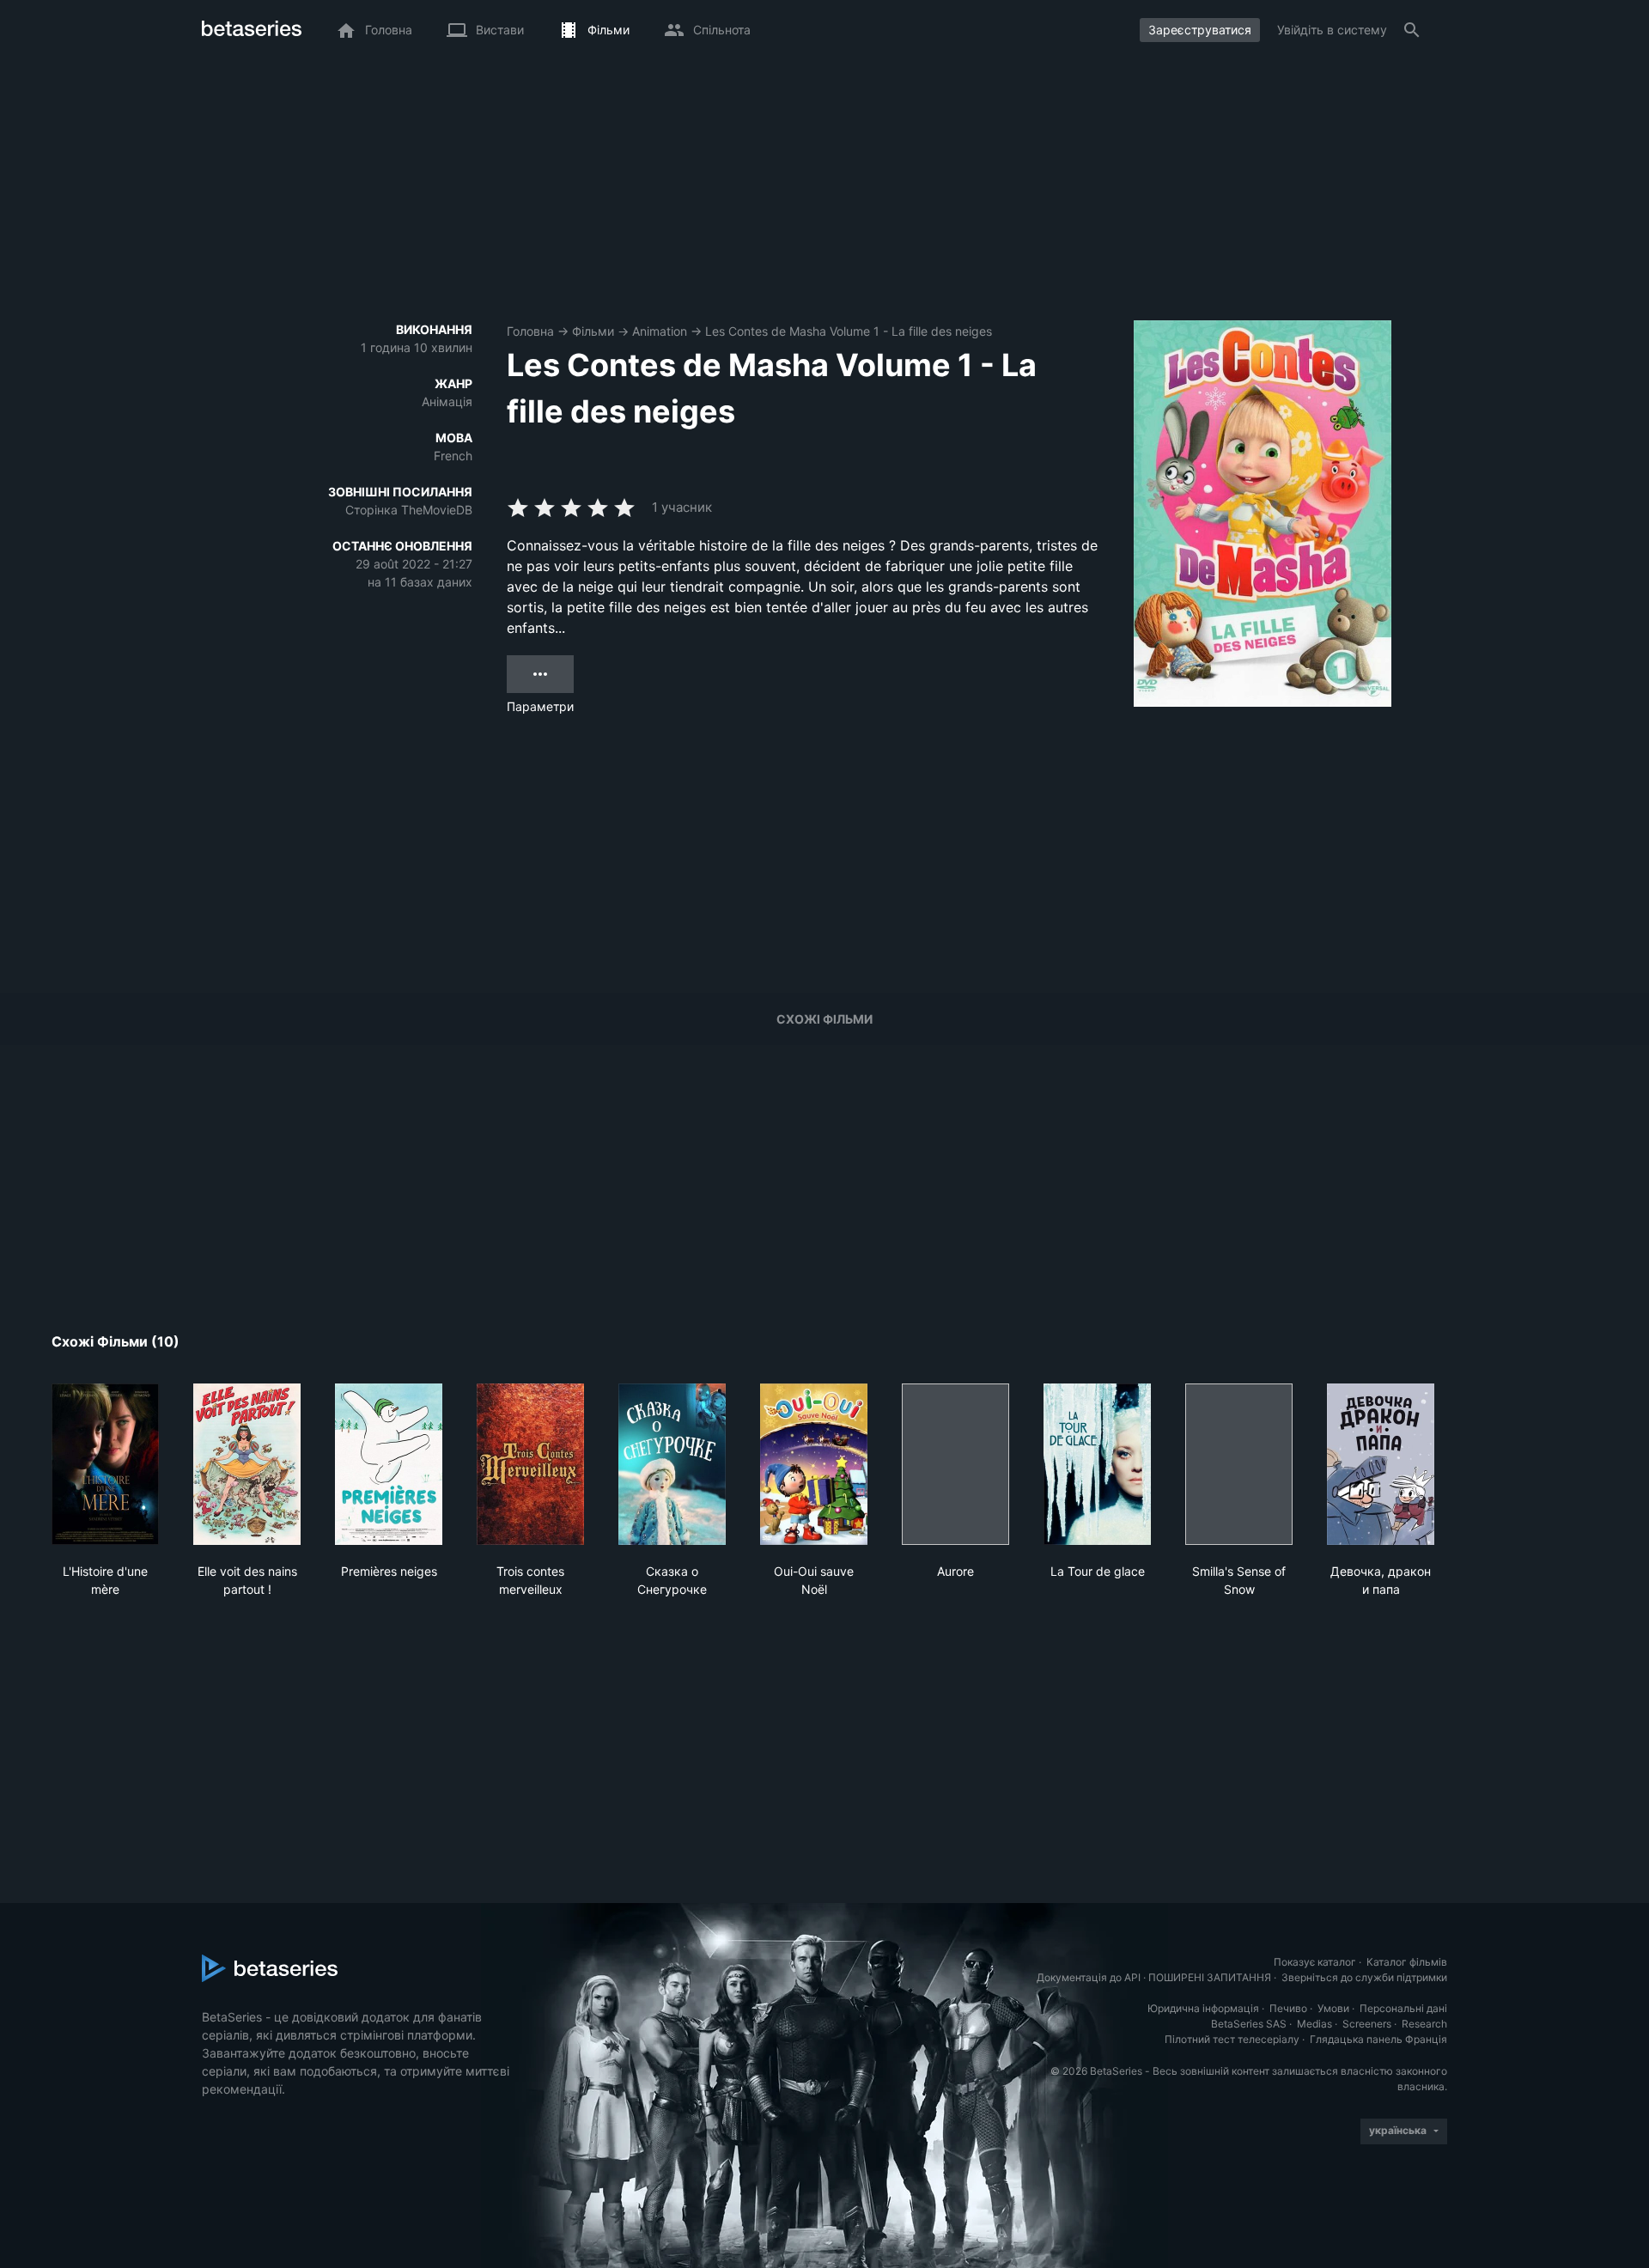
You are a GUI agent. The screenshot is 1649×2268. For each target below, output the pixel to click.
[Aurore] (955, 1464)
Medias (1314, 2024)
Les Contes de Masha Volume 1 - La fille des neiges (849, 331)
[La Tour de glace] (1097, 1464)
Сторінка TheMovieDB (409, 510)
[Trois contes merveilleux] (530, 1464)
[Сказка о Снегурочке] (672, 1464)
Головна (530, 331)
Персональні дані (1403, 2008)
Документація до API (1089, 1977)
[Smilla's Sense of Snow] (1239, 1464)
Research (1424, 2024)
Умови (1333, 2008)
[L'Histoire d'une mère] (105, 1464)
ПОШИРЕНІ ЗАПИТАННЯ (1210, 1977)
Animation (660, 331)
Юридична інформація (1203, 2008)
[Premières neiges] (389, 1464)
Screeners (1367, 2024)
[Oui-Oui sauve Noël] (814, 1464)
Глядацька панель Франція (1378, 2039)
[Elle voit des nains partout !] (247, 1464)
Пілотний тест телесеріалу (1232, 2039)
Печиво (1288, 2008)
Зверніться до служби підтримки (1364, 1977)
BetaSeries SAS (1249, 2024)
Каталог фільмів (1407, 1962)
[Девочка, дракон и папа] (1381, 1464)
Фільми (593, 331)
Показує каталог (1315, 1962)
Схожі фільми (824, 1019)
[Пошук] (1412, 30)
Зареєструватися (1200, 30)
